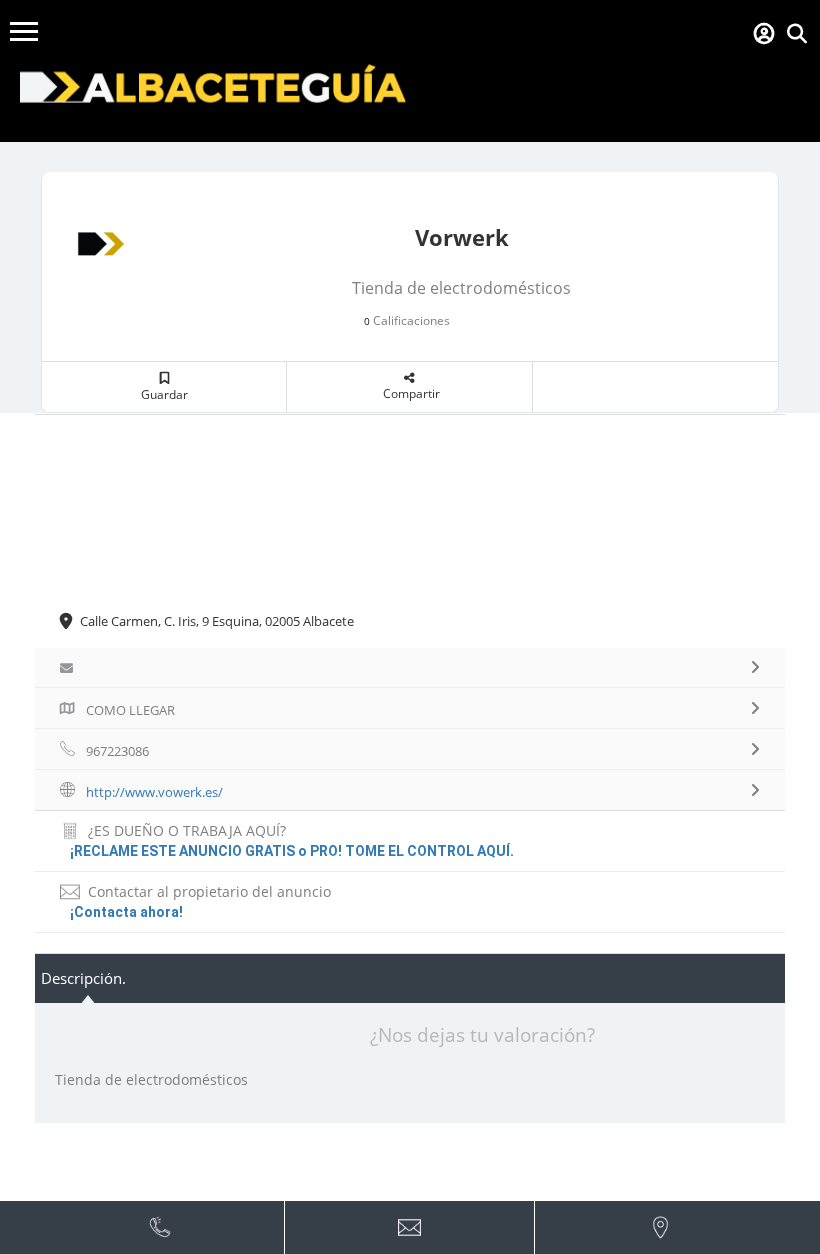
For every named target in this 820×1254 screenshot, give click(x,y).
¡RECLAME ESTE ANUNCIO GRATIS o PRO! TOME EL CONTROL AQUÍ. (292, 851)
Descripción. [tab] (83, 978)
